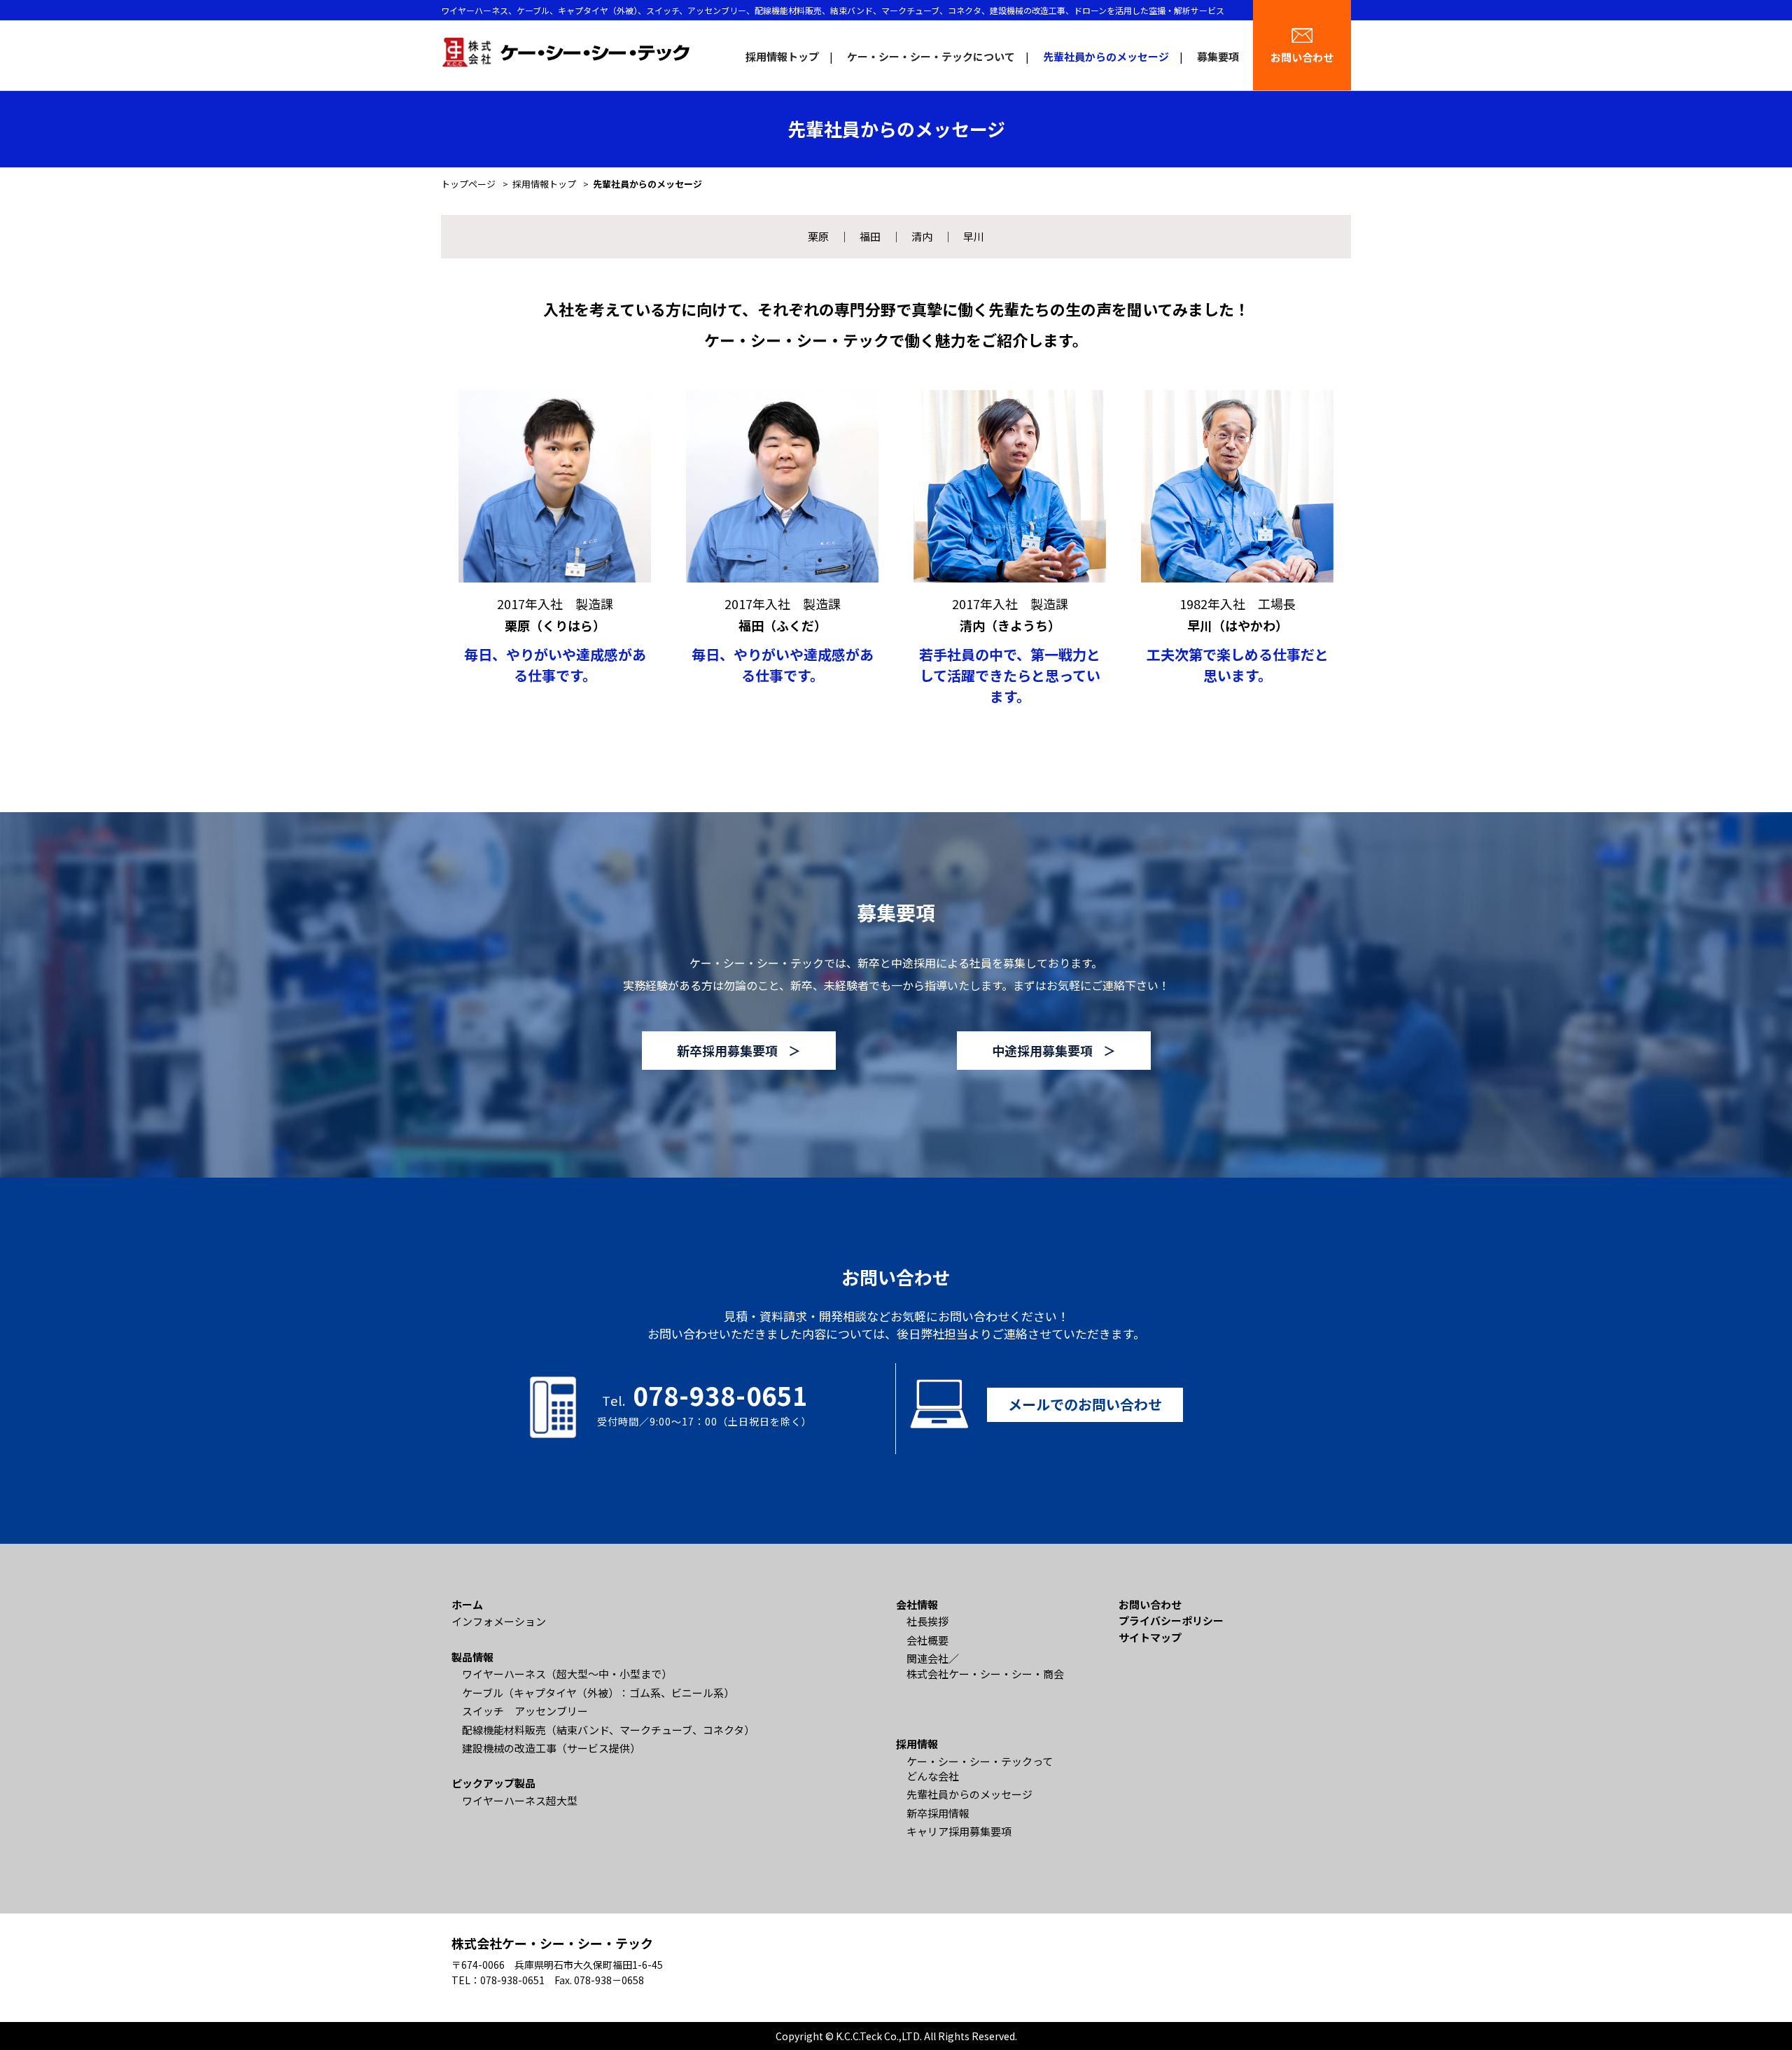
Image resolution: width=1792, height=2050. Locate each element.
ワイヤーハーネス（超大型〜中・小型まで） (567, 1674)
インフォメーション (499, 1621)
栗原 (818, 236)
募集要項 (1218, 56)
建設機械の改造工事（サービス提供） (551, 1748)
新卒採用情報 (938, 1813)
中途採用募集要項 (1042, 1050)
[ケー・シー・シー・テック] (565, 51)
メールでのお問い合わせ (1085, 1404)
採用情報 (917, 1744)
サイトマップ (1150, 1637)
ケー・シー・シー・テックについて (931, 56)
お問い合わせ (1302, 57)
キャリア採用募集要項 (959, 1831)
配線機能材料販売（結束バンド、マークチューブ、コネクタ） (608, 1730)
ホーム (467, 1604)
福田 (870, 236)
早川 (974, 236)
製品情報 (472, 1657)
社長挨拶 (927, 1621)
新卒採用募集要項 (727, 1050)
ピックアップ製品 (493, 1783)
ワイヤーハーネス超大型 (520, 1800)
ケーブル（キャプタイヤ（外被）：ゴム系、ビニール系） (598, 1693)
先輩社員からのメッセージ (1106, 56)
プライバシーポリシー (1171, 1620)
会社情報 (917, 1604)
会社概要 (927, 1640)
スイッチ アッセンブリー (525, 1711)
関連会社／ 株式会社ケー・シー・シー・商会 (985, 1666)
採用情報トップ (782, 56)
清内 (922, 236)
